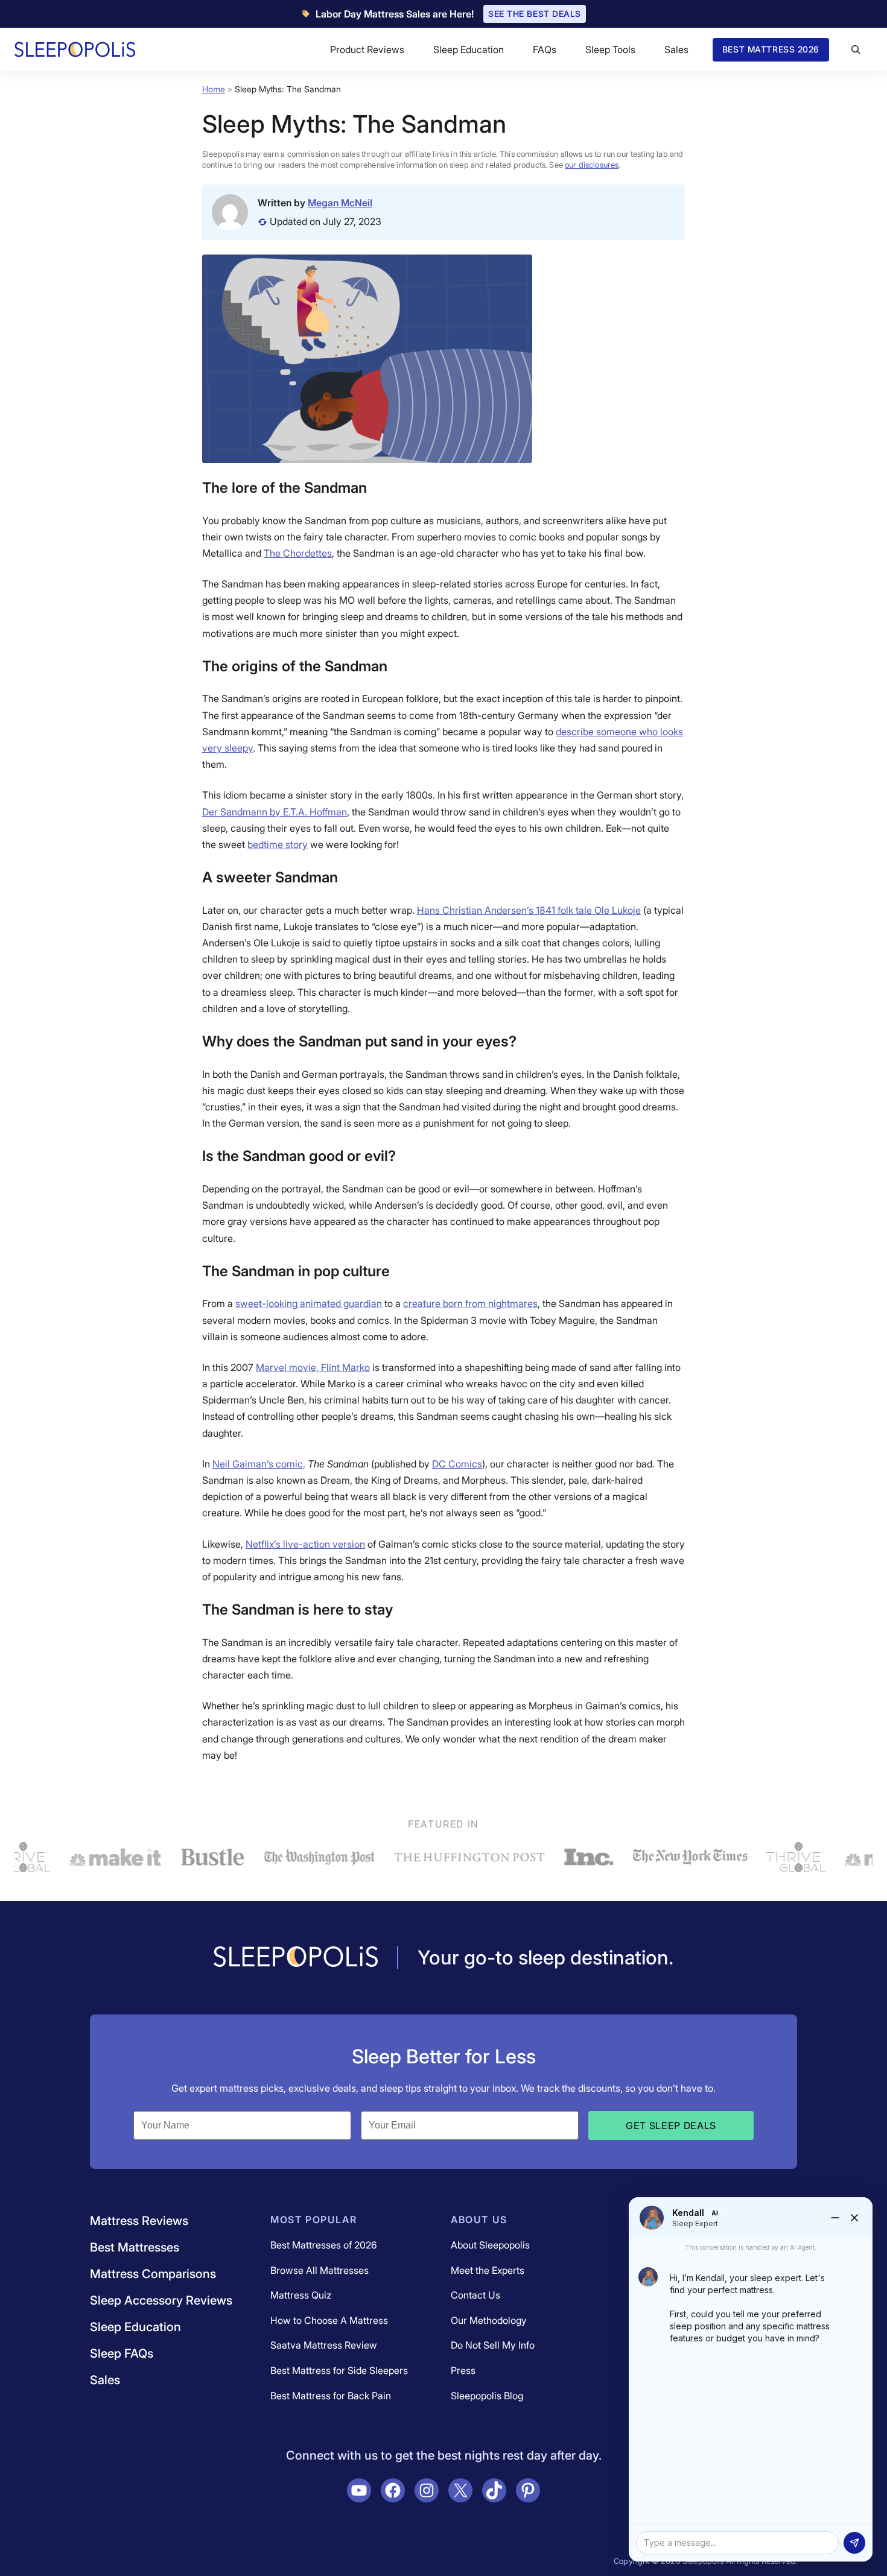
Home (214, 89)
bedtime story (278, 844)
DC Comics (457, 1464)
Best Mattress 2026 (771, 49)
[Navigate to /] (296, 1958)
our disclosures (592, 165)
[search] (856, 49)
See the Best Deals (535, 14)
